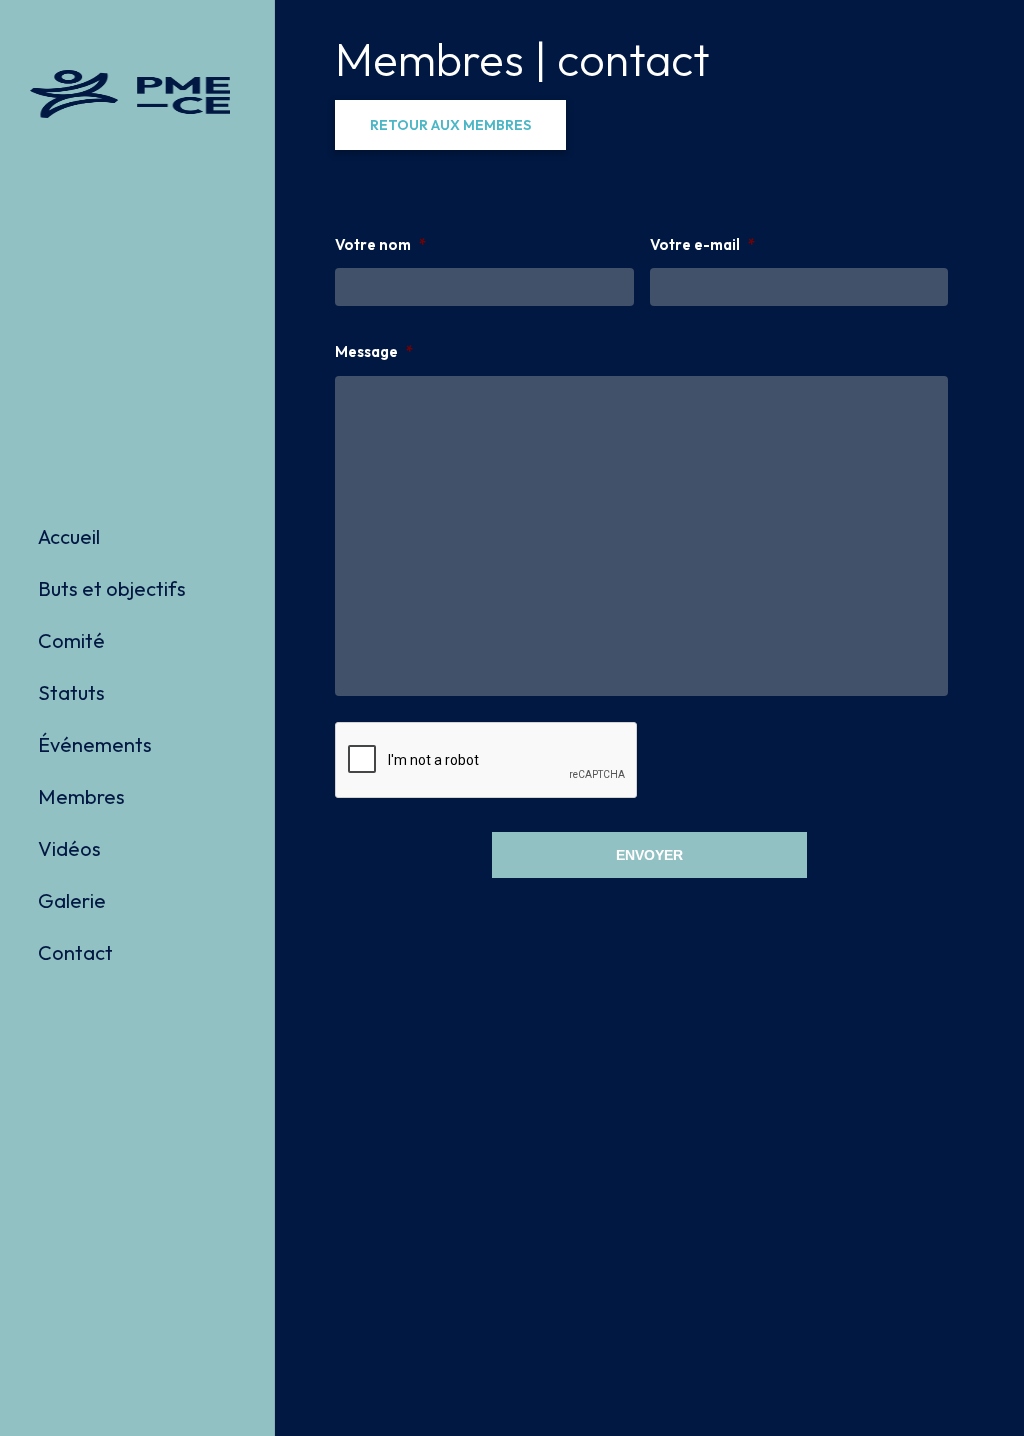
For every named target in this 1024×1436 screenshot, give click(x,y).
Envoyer (649, 855)
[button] (450, 125)
